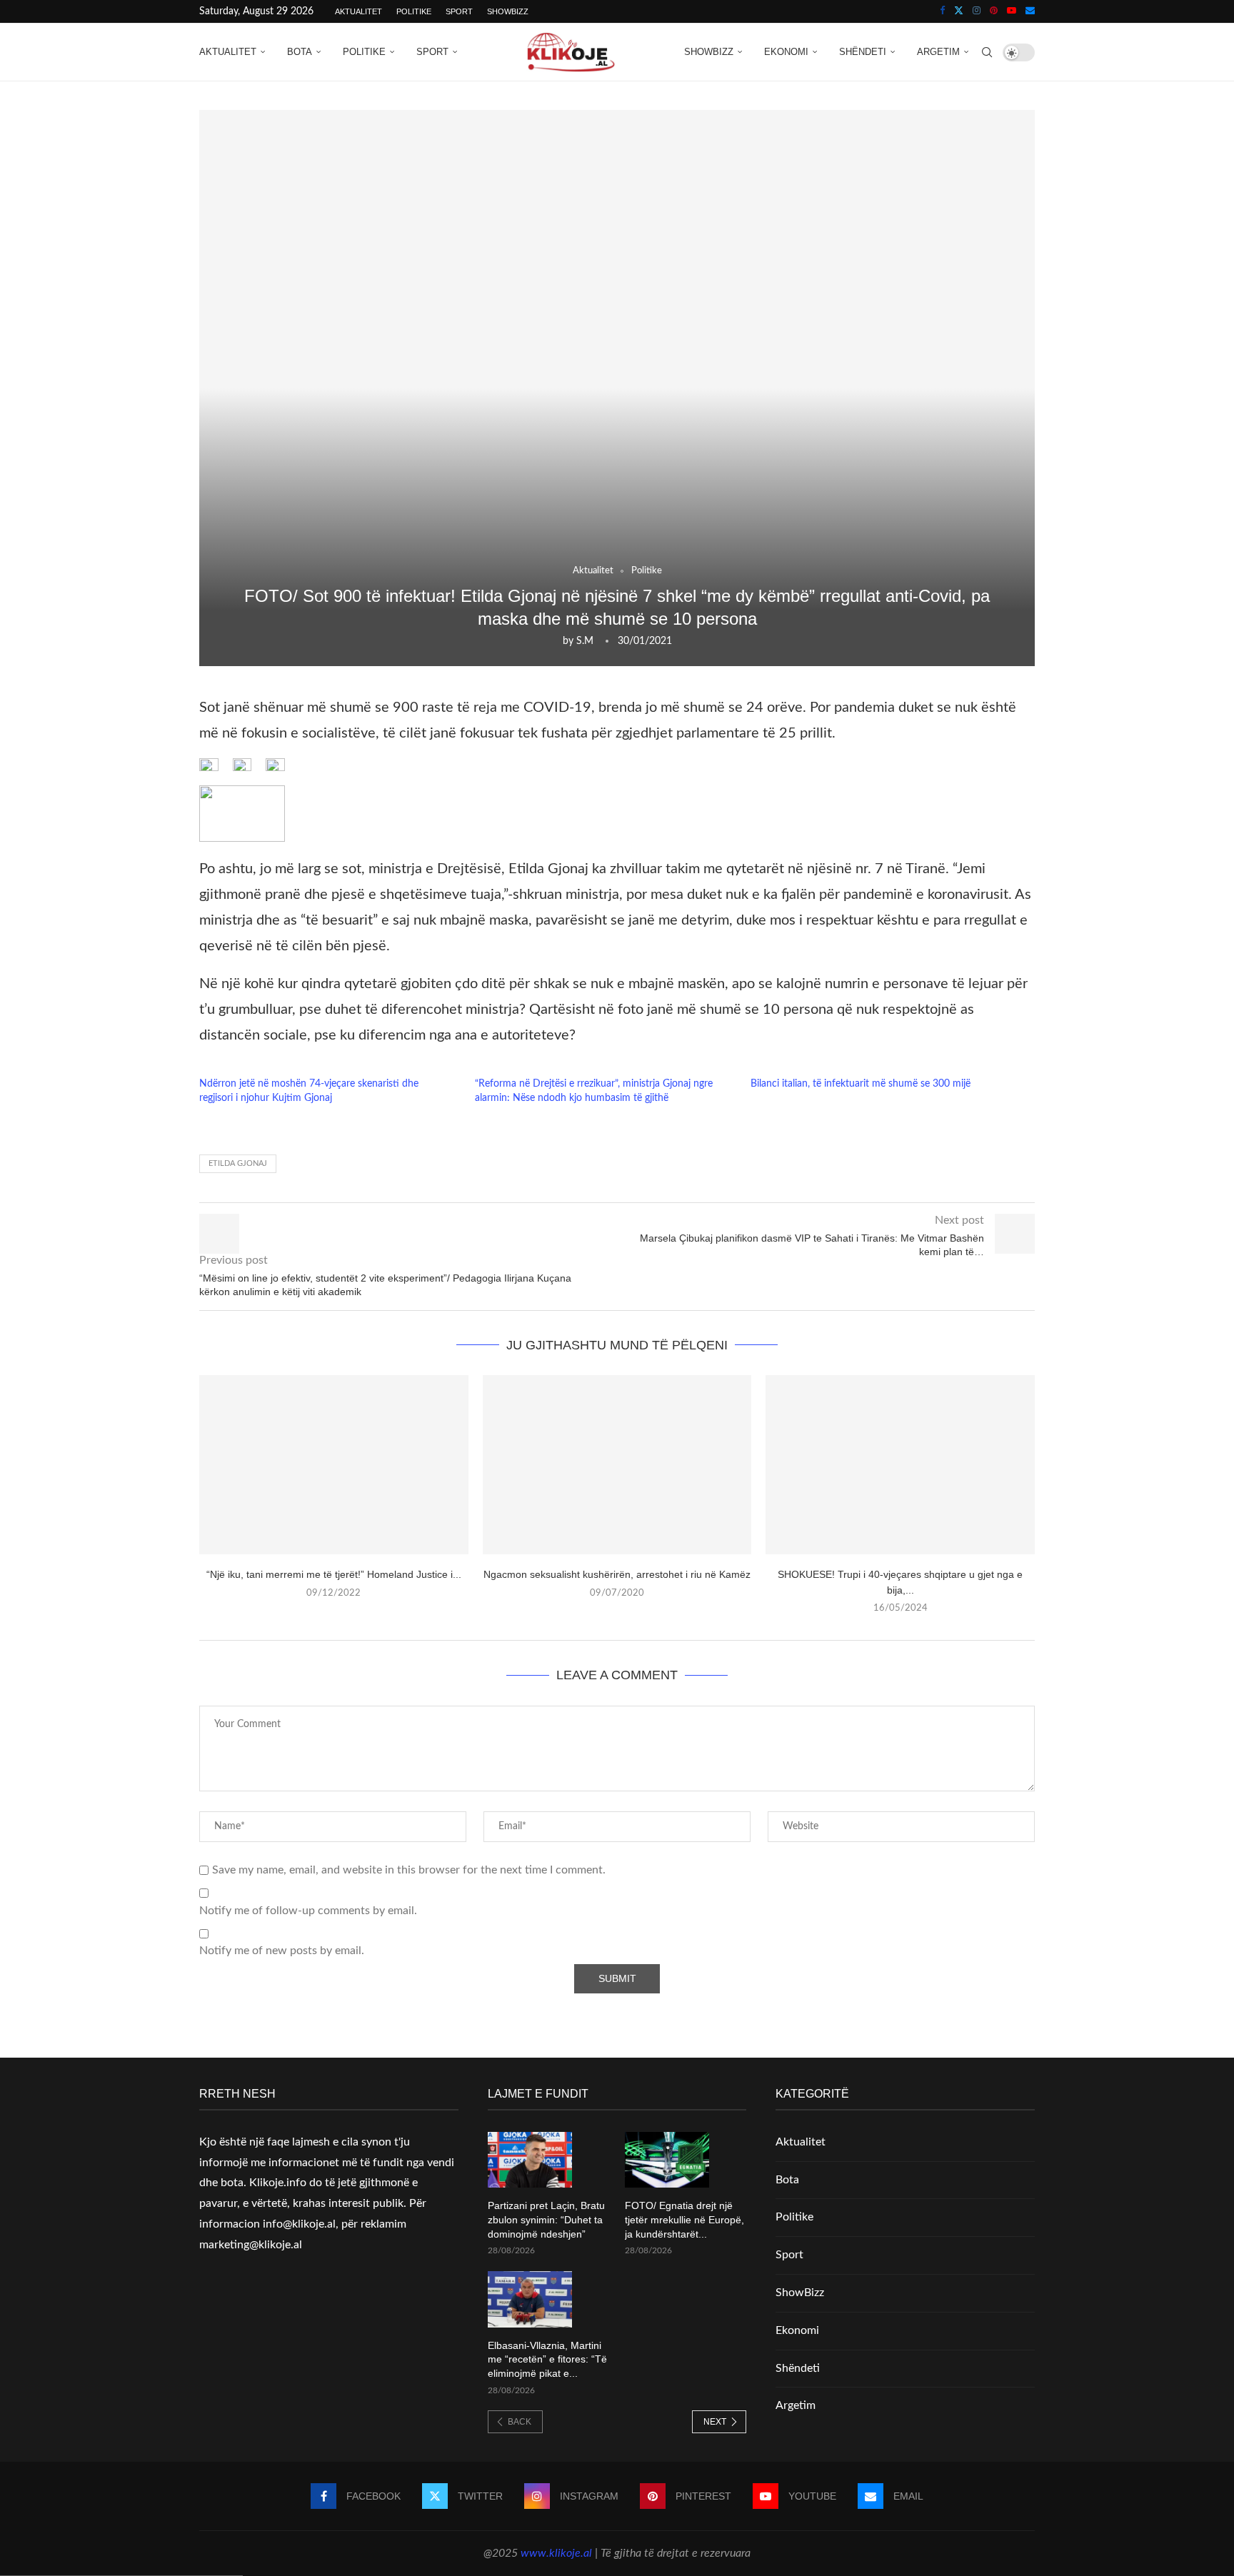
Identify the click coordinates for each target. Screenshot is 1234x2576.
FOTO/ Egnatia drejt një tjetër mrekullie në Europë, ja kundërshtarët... (684, 2219)
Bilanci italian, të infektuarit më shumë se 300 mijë (861, 1084)
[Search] (987, 52)
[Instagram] (977, 11)
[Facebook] (942, 11)
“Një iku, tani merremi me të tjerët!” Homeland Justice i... (334, 1574)
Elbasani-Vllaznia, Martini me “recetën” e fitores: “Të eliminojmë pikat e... (547, 2359)
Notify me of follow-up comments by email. (308, 1911)
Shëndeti (863, 52)
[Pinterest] (994, 11)
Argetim (938, 52)
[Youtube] (1012, 11)
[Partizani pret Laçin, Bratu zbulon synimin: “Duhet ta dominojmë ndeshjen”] (530, 2160)
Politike (414, 11)
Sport (459, 11)
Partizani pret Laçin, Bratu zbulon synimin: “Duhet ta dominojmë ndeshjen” (546, 2219)
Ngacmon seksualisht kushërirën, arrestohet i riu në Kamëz (617, 1574)
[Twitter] (959, 11)
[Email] (1030, 11)
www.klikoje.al (556, 2553)
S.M (585, 641)
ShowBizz (508, 11)
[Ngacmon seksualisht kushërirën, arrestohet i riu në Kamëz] (617, 1465)
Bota (300, 52)
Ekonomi (786, 52)
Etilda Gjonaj (238, 1163)
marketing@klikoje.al (251, 2245)
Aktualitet (358, 11)
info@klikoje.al (299, 2224)
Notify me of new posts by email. (282, 1951)
